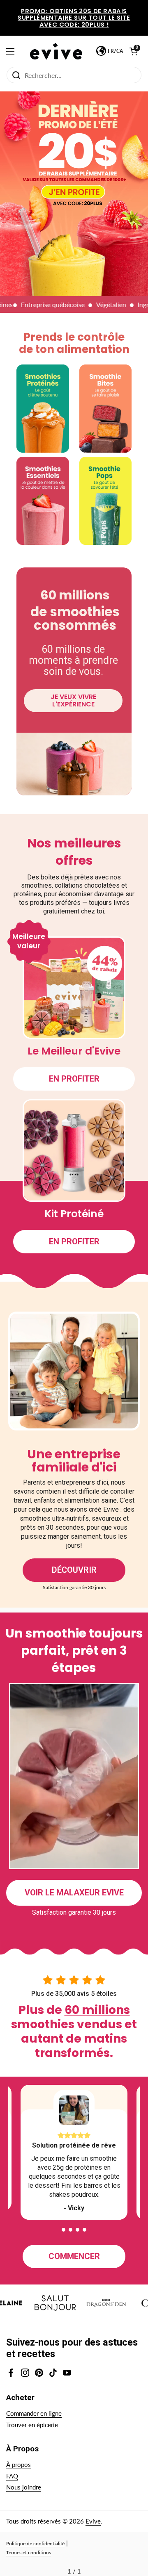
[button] (64, 2230)
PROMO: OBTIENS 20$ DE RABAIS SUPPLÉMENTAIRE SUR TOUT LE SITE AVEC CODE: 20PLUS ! (74, 18)
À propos (18, 2464)
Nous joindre (24, 2487)
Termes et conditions (29, 2552)
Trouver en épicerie (32, 2425)
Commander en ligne (34, 2413)
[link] (74, 193)
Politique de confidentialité (35, 2543)
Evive (93, 2521)
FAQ (12, 2476)
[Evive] (56, 51)
